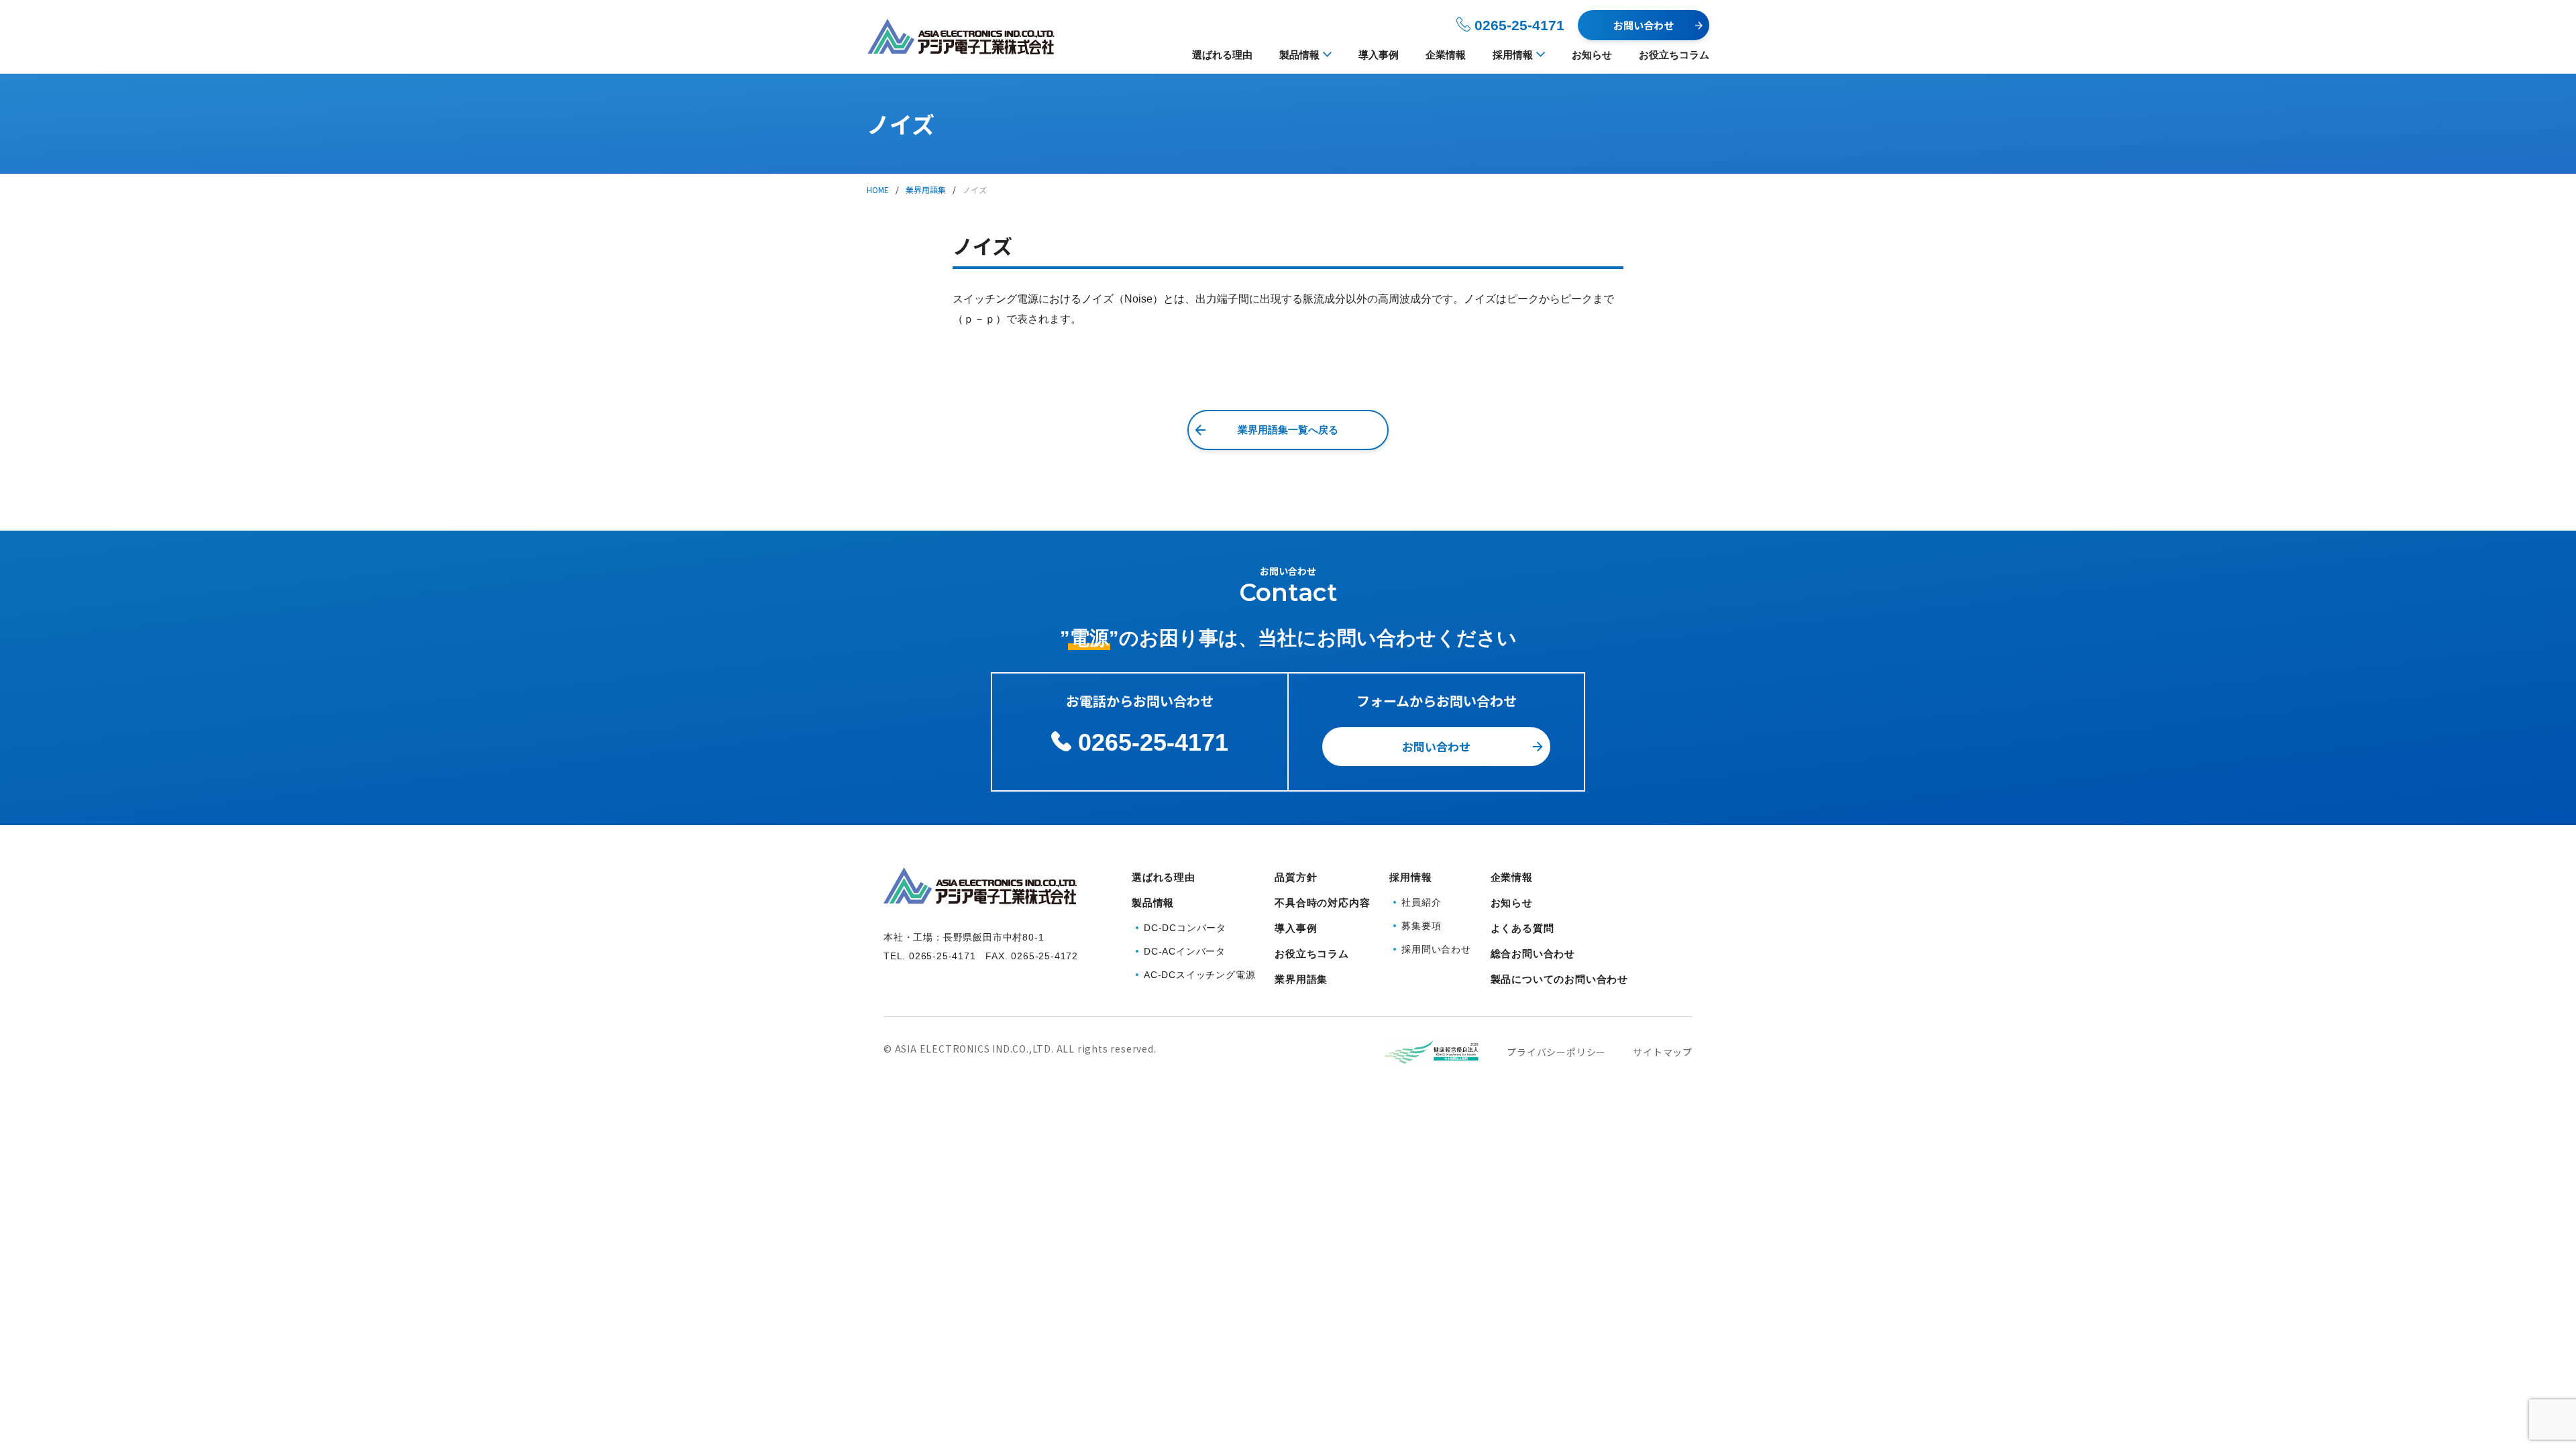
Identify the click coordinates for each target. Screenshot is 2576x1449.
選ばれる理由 (1222, 55)
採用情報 (1513, 55)
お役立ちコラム (1674, 55)
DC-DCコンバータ (1185, 928)
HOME (878, 190)
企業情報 (1446, 55)
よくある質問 (1522, 928)
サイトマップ (1663, 1052)
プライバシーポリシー (1556, 1052)
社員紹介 (1421, 902)
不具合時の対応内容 (1322, 903)
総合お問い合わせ (1533, 954)
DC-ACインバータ (1185, 951)
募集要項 (1421, 926)
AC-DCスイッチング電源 (1199, 975)
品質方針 (1296, 877)
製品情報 (1299, 55)
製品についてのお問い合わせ (1559, 979)
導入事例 (1379, 55)
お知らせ (1592, 55)
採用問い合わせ (1436, 949)
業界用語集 (926, 190)
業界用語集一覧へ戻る (1288, 430)
